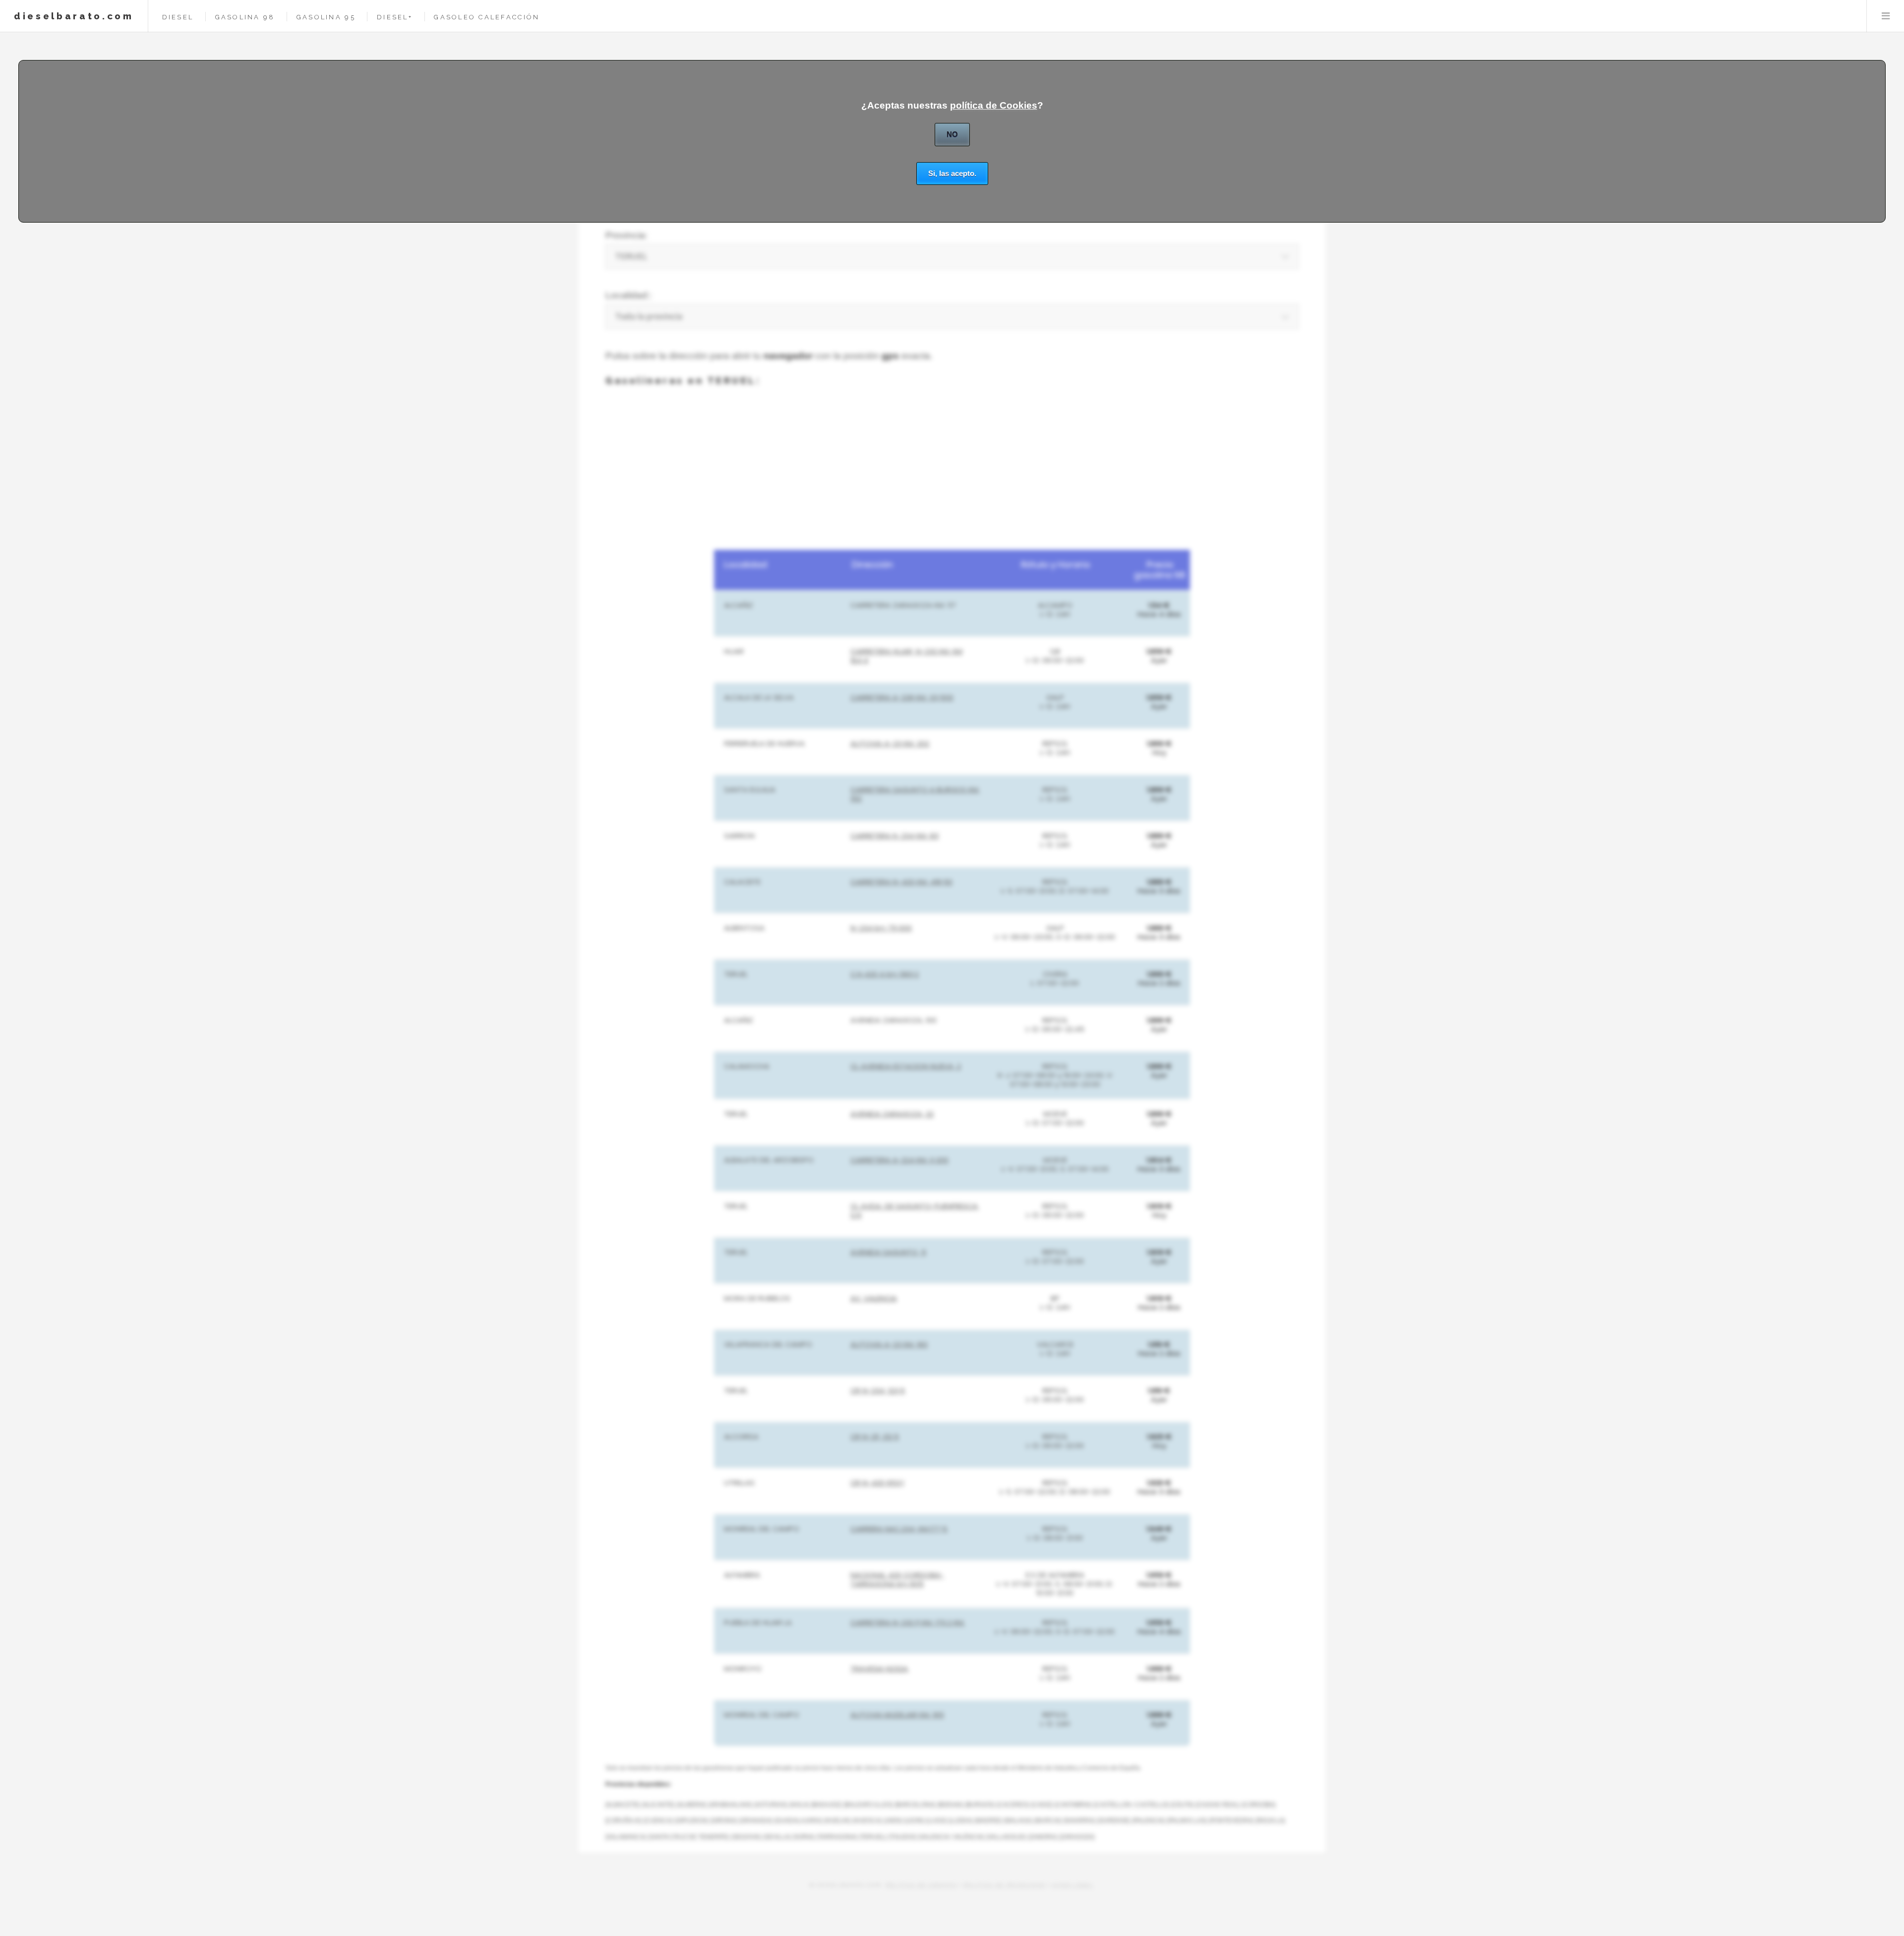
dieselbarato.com (74, 16)
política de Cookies (994, 105)
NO (952, 134)
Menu (1885, 16)
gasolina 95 (326, 17)
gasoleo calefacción (487, 17)
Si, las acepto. (952, 173)
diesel (178, 17)
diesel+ (395, 17)
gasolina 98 (245, 17)
